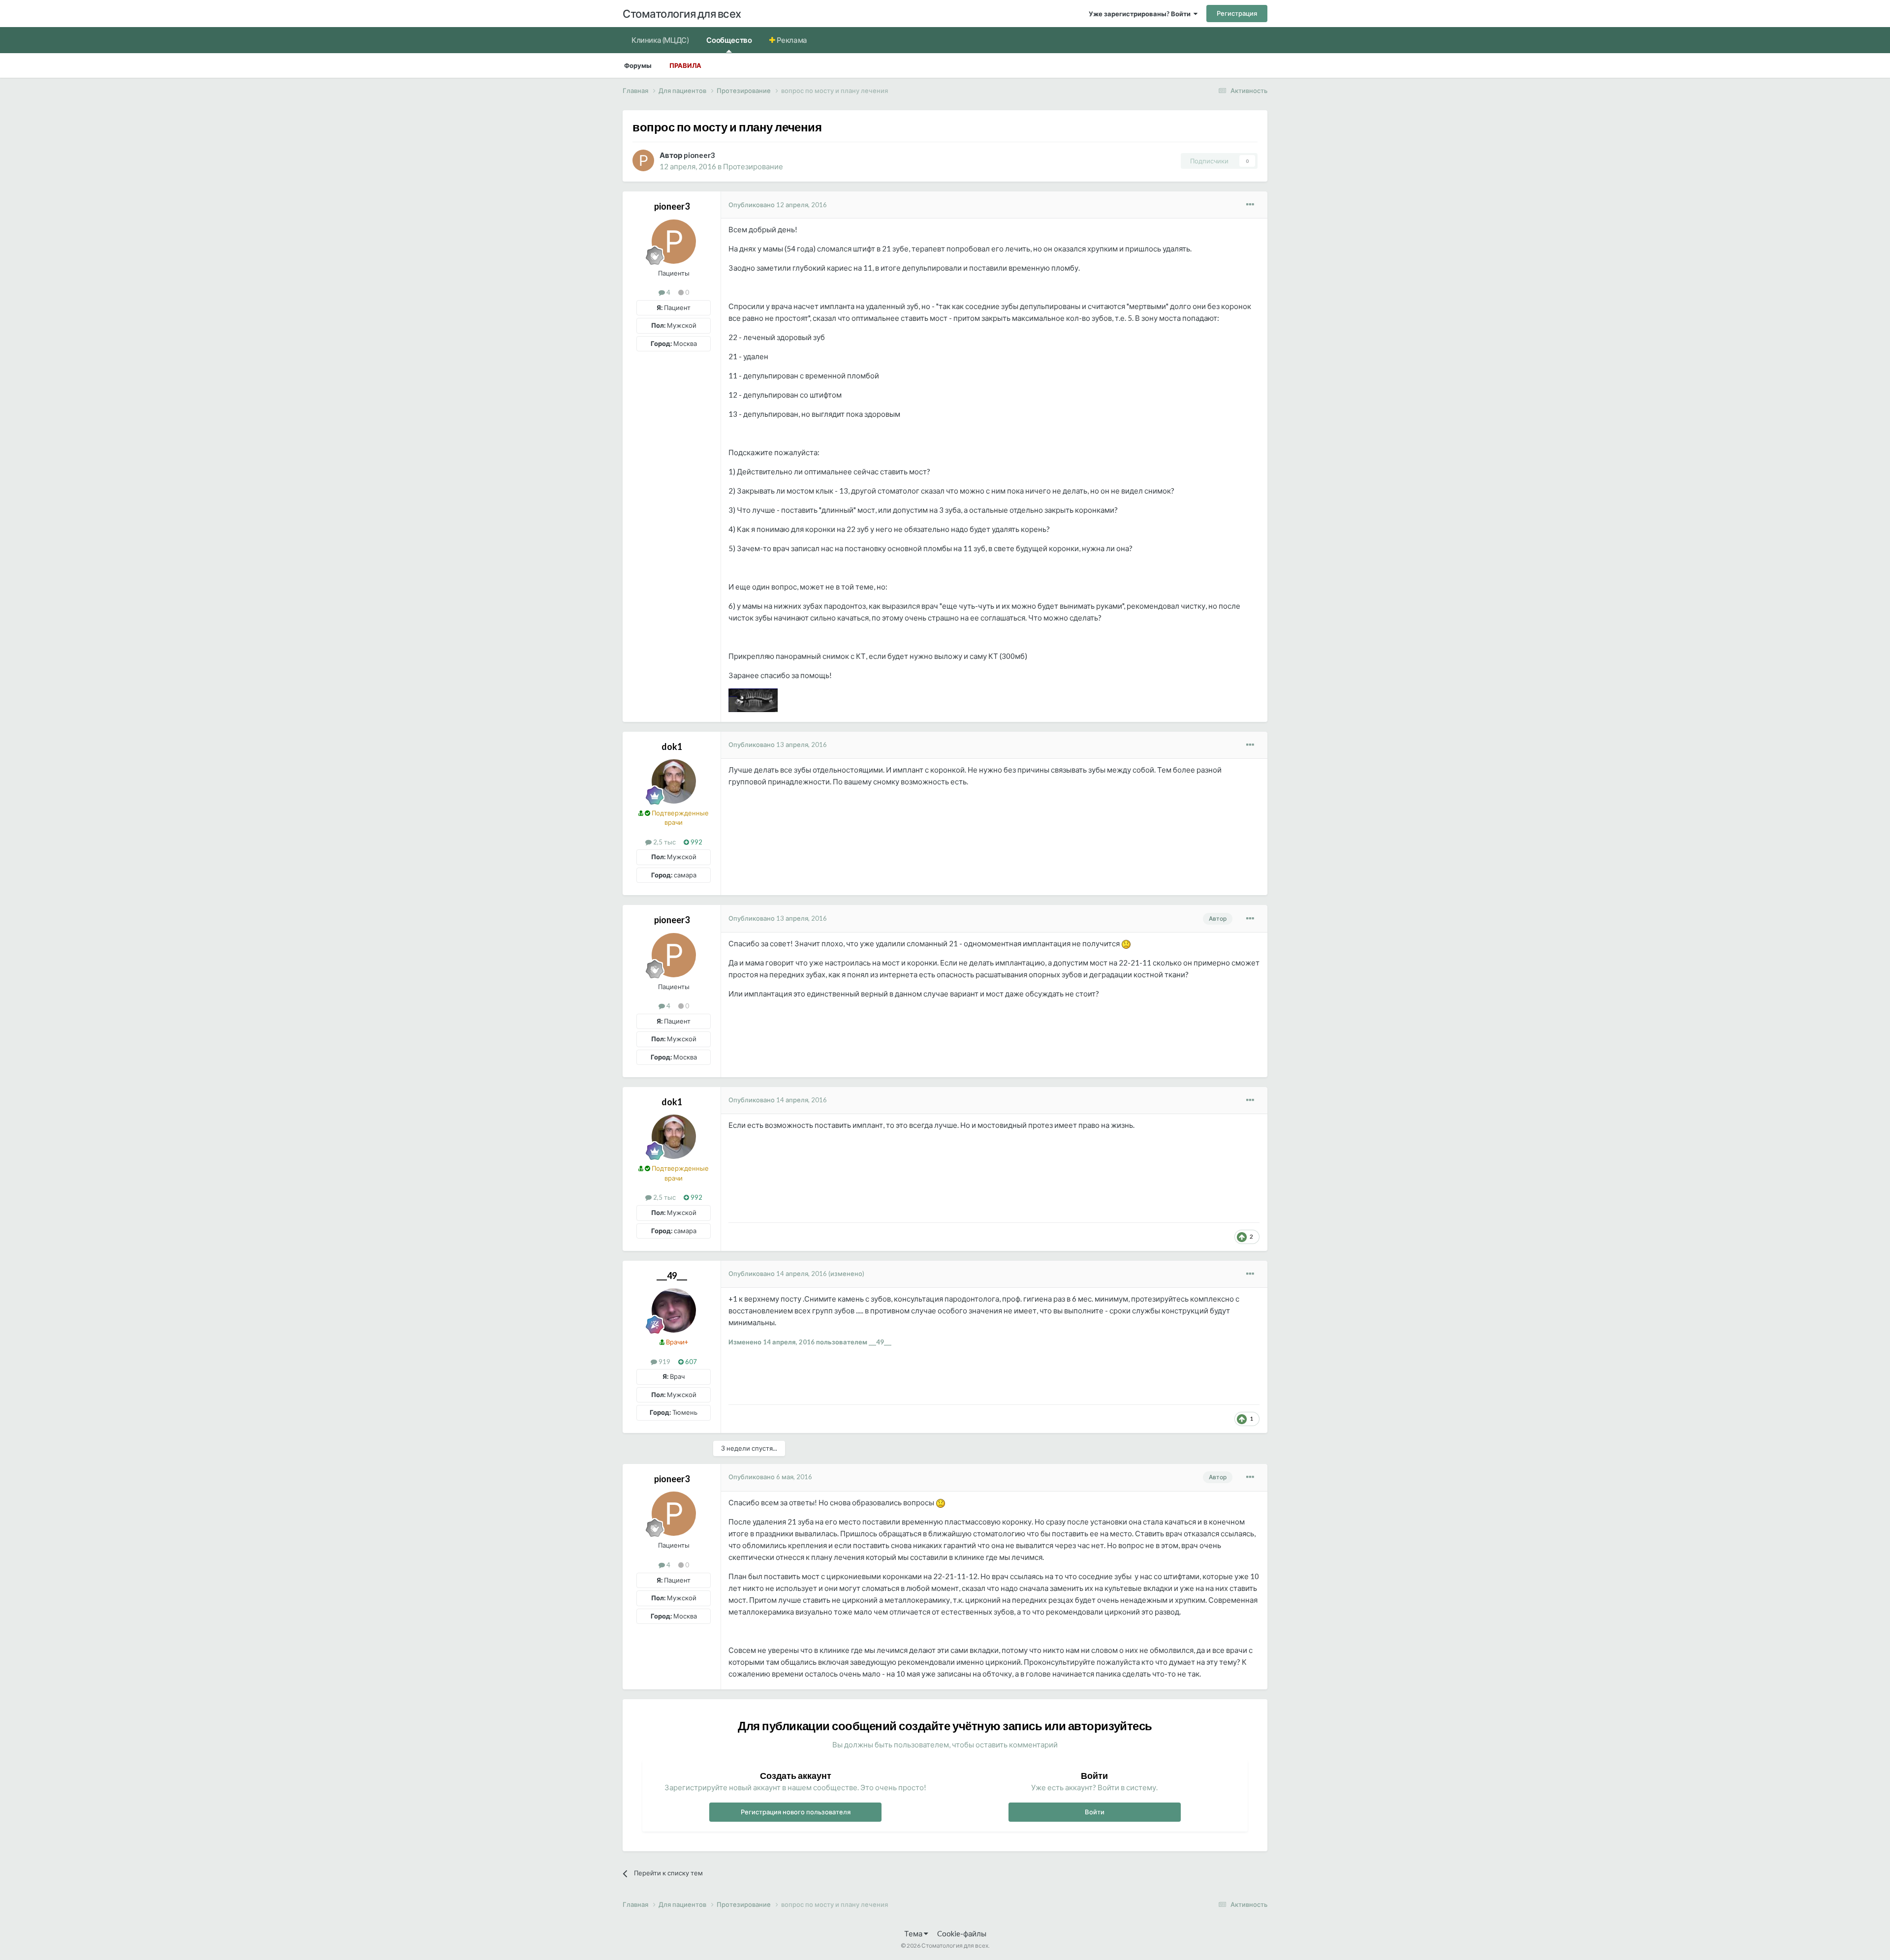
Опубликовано (778, 205)
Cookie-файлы (962, 1933)
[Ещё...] (1250, 205)
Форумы (638, 65)
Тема (914, 1933)
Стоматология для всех (682, 14)
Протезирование (753, 166)
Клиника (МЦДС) (660, 40)
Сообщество (729, 40)
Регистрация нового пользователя (796, 1812)
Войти (1095, 1812)
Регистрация (1237, 13)
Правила (685, 65)
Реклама (791, 40)
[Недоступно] (753, 699)
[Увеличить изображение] (1126, 943)
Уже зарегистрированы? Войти (1141, 14)
